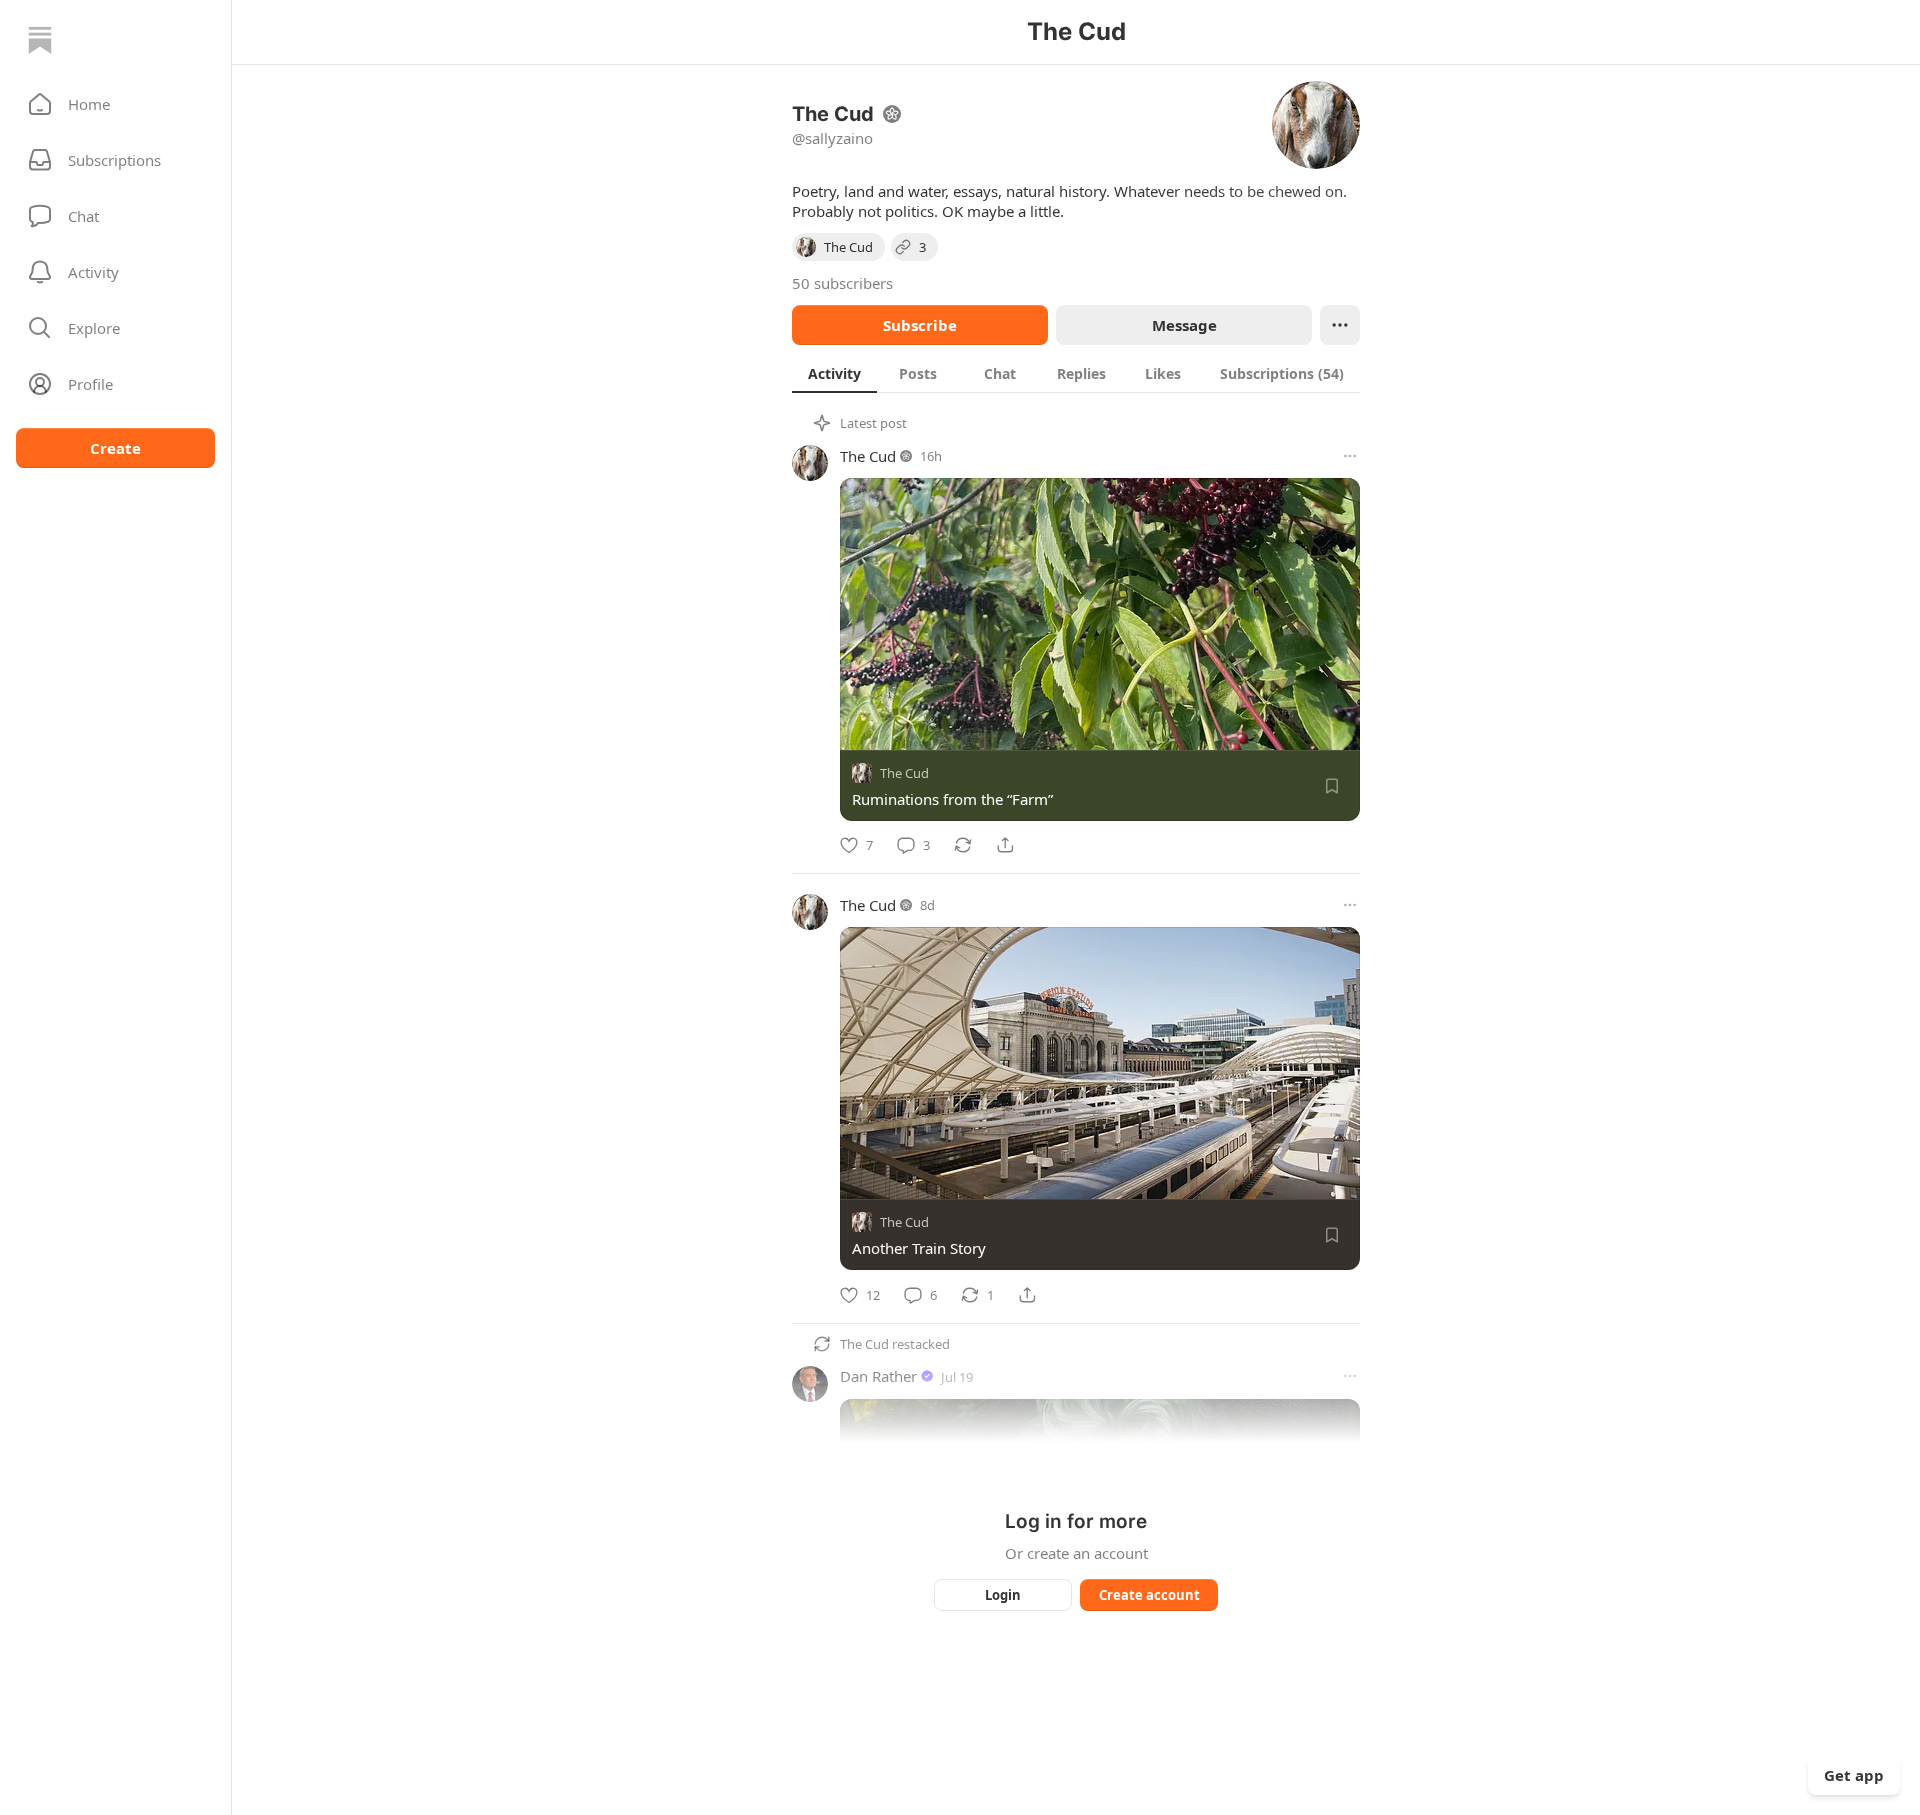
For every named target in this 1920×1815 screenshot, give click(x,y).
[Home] (40, 40)
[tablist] (1076, 373)
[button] (115, 104)
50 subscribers (842, 283)
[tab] (834, 373)
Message (1184, 325)
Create (115, 448)
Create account (1149, 1595)
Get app (1854, 1775)
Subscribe (920, 325)
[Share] (1005, 845)
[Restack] (963, 845)
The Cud (868, 456)
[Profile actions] (1340, 325)
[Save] (1332, 786)
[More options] (1350, 456)
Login (1003, 1595)
